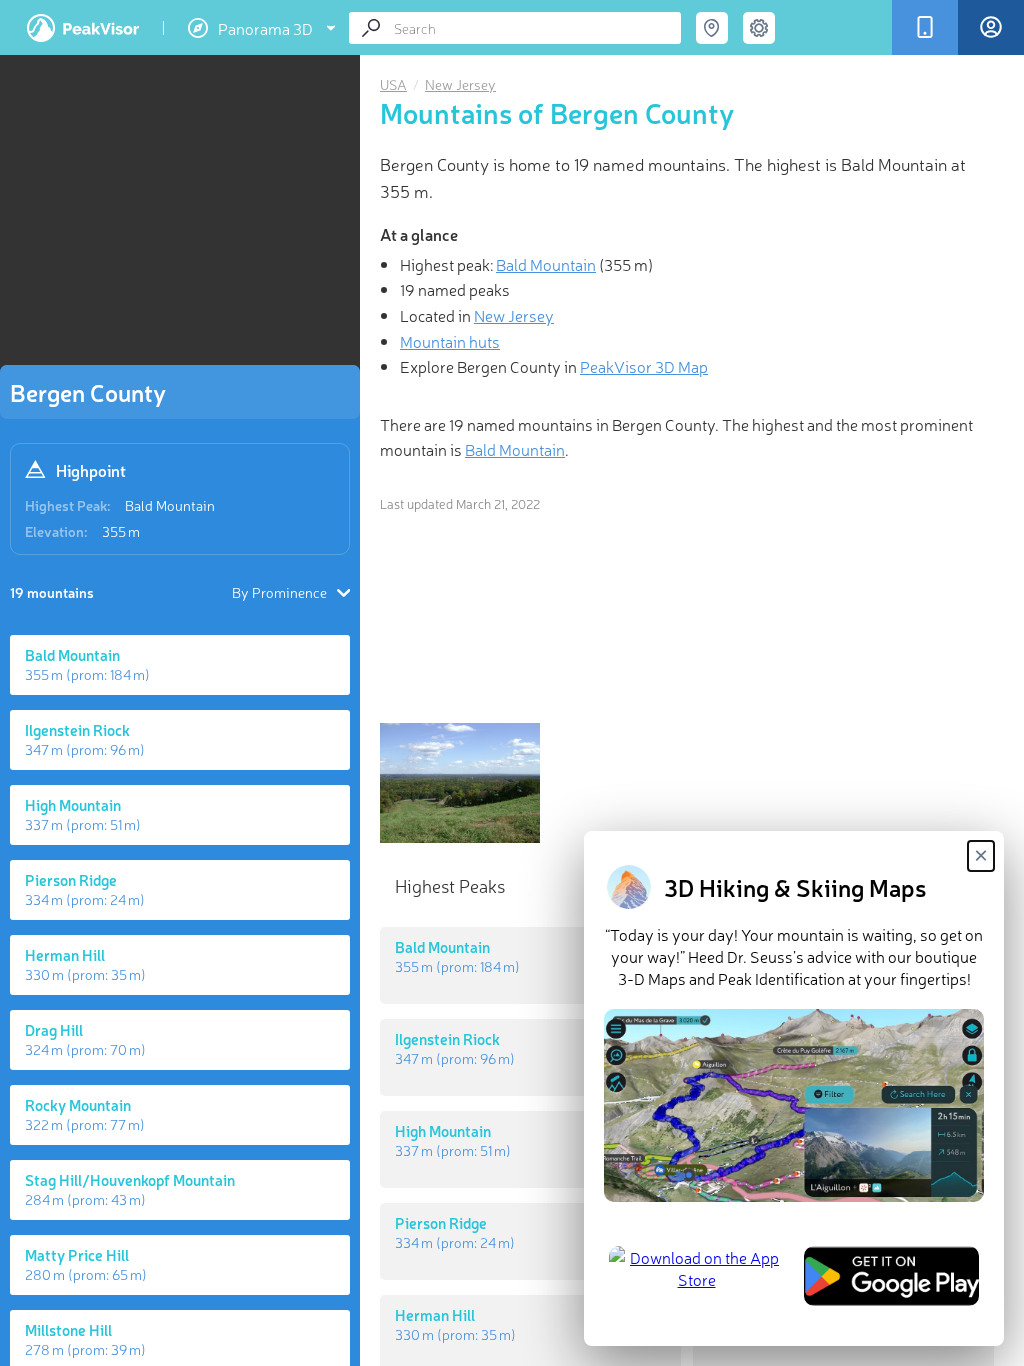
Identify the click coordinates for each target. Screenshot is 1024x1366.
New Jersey (460, 84)
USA (393, 84)
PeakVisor (83, 28)
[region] (180, 216)
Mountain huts (450, 341)
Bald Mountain (170, 505)
